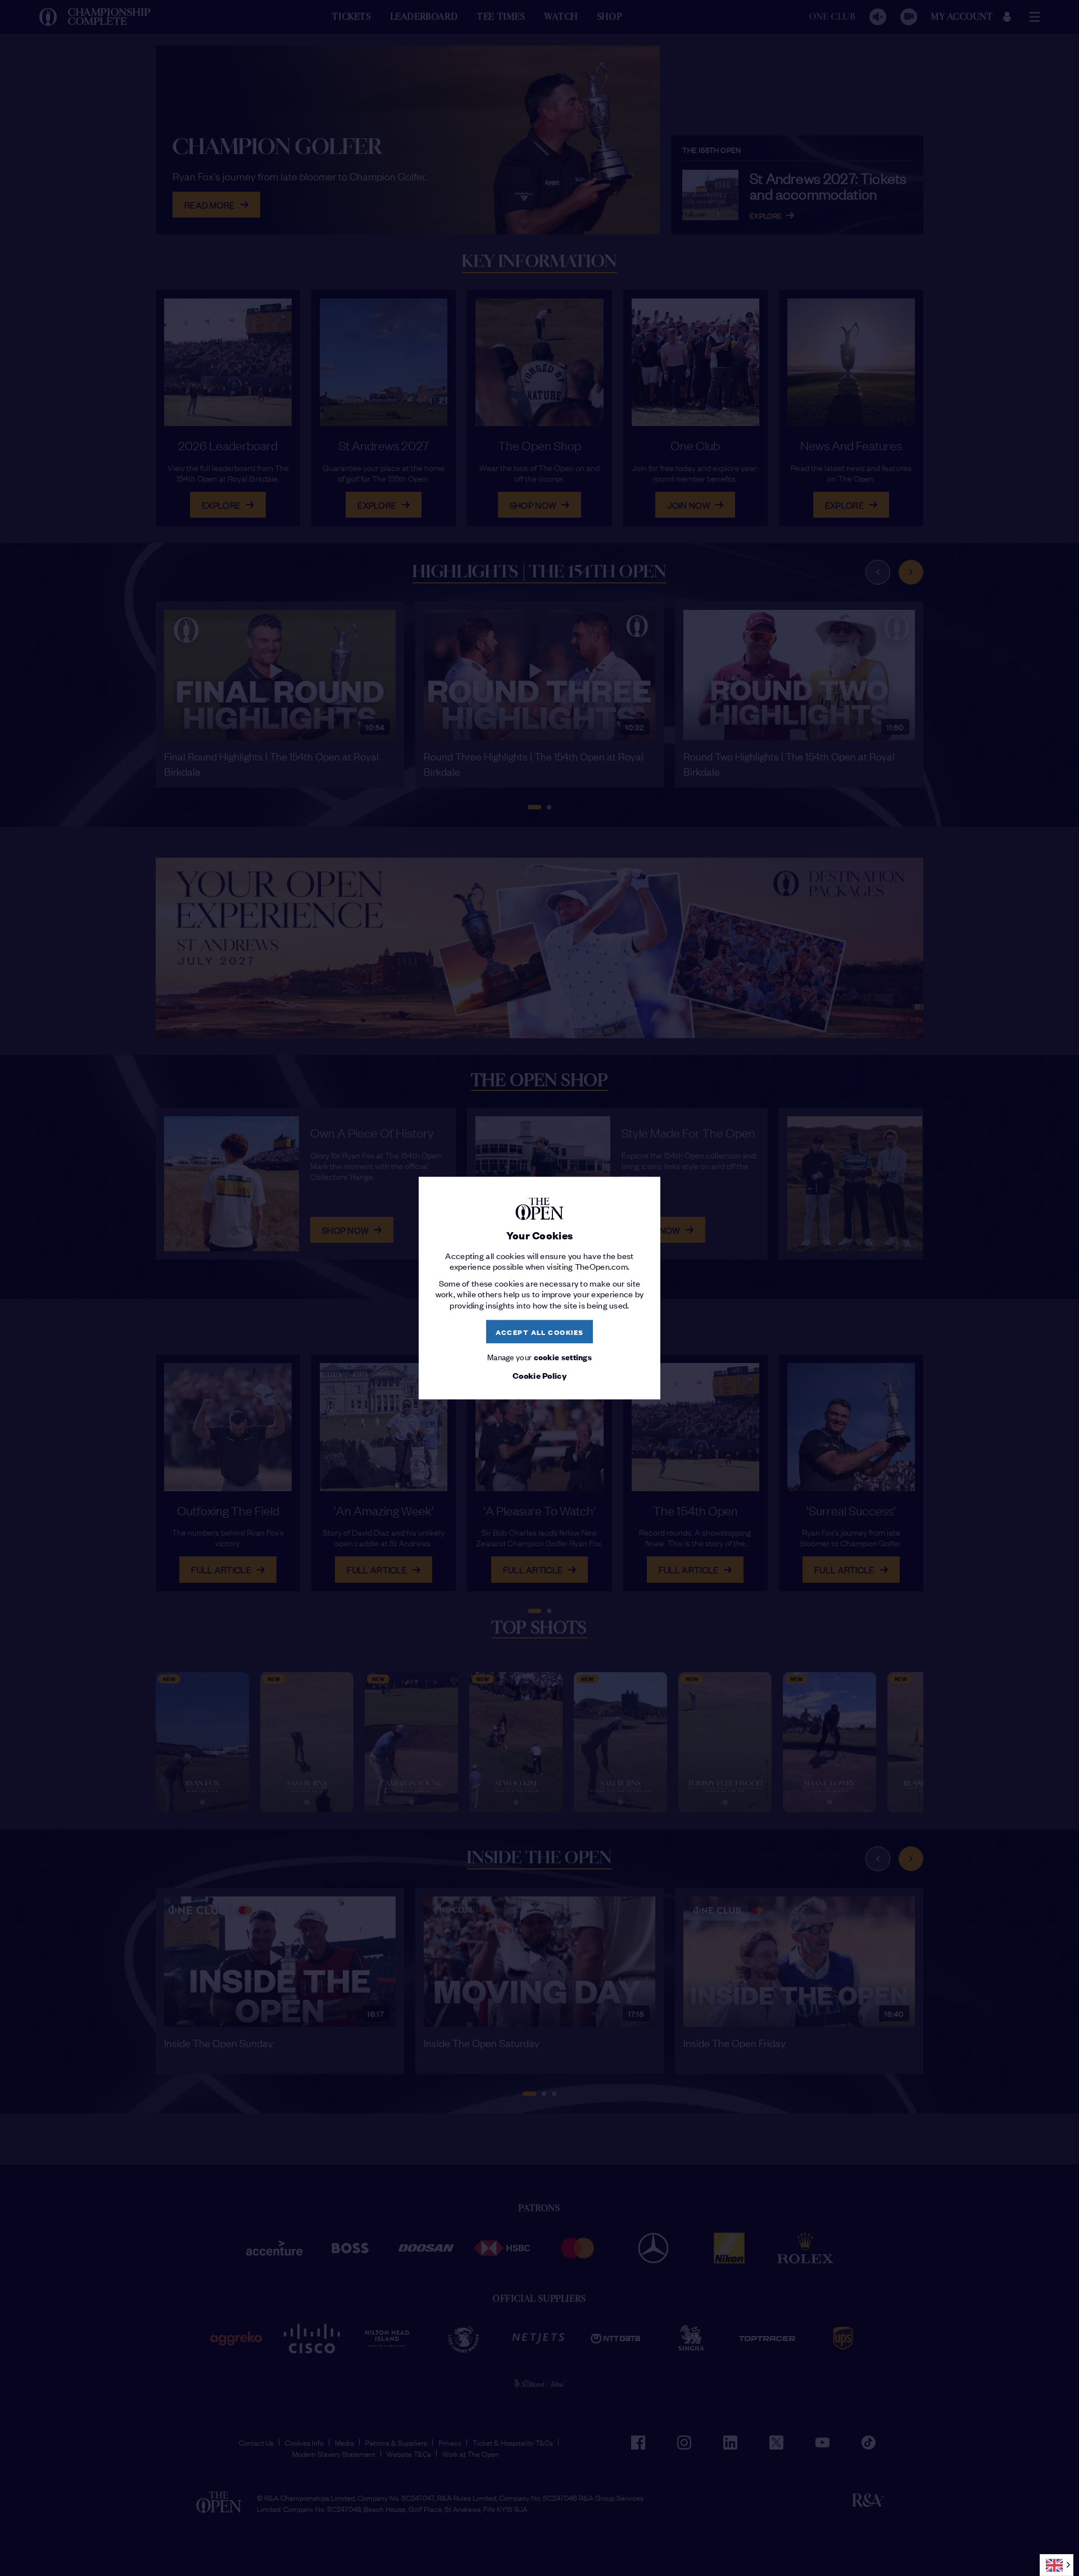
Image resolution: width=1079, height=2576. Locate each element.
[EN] (1057, 2565)
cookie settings (563, 1357)
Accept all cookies (540, 1331)
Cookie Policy (539, 1375)
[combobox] (1057, 2565)
